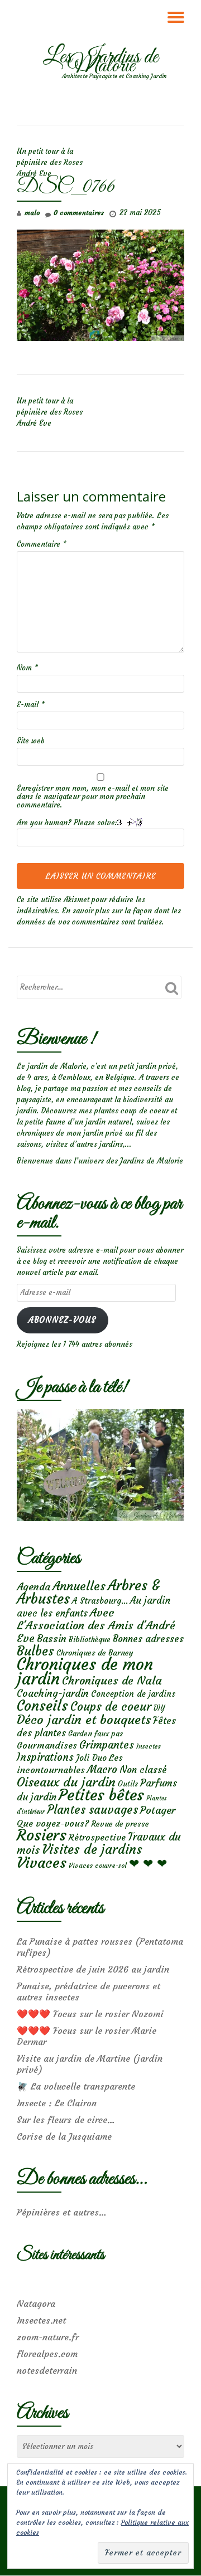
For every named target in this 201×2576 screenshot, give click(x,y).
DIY (159, 1708)
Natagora (36, 2304)
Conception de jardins (133, 1694)
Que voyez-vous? (53, 1823)
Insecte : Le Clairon (57, 2103)
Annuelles (79, 1586)
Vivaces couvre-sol (98, 1866)
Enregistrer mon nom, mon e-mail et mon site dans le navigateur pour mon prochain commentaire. (93, 797)
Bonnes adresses (148, 1639)
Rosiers (42, 1835)
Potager (158, 1810)
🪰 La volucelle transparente (76, 2086)
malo (32, 213)
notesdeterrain (47, 2370)
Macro (102, 1769)
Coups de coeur (111, 1707)
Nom (27, 668)
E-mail (31, 705)
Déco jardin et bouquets (84, 1720)
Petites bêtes (101, 1795)
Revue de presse (120, 1824)
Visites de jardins (92, 1849)
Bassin (52, 1638)
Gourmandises (47, 1745)
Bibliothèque (90, 1640)
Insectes (149, 1746)
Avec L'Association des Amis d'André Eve (96, 1625)
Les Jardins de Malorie (100, 62)
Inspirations (45, 1757)
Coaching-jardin (53, 1693)
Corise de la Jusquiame (64, 2136)
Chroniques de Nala (112, 1680)
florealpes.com (47, 2354)
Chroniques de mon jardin (85, 1671)
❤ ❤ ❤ (148, 1863)
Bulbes (35, 1651)
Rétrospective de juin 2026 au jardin (93, 1969)
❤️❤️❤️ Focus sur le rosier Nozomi (90, 2014)
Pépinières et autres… (62, 2212)
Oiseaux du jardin (66, 1782)
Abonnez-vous (62, 1320)
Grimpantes (107, 1745)
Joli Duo (91, 1758)
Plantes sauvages (92, 1810)
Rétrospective (97, 1837)
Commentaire (42, 544)
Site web (31, 741)
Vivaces (42, 1862)
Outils (128, 1784)
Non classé (143, 1770)
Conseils (42, 1706)
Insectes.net (41, 2320)
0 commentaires (79, 213)
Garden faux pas (95, 1734)
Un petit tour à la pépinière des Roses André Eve (50, 162)
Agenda (33, 1587)
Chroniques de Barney (95, 1653)
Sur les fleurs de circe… (66, 2120)
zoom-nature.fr (48, 2337)
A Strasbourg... (100, 1601)
